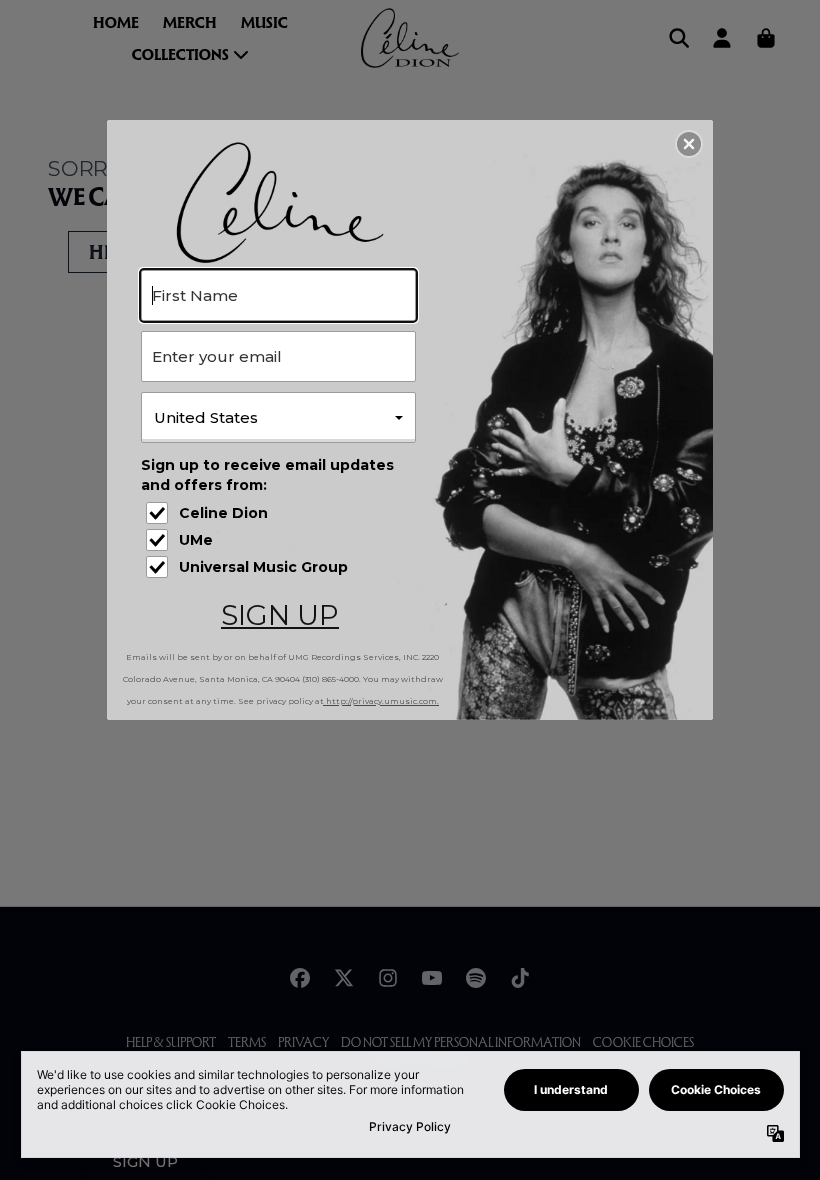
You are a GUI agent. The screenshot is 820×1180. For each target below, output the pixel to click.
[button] (689, 144)
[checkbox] (281, 513)
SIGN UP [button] (280, 615)
